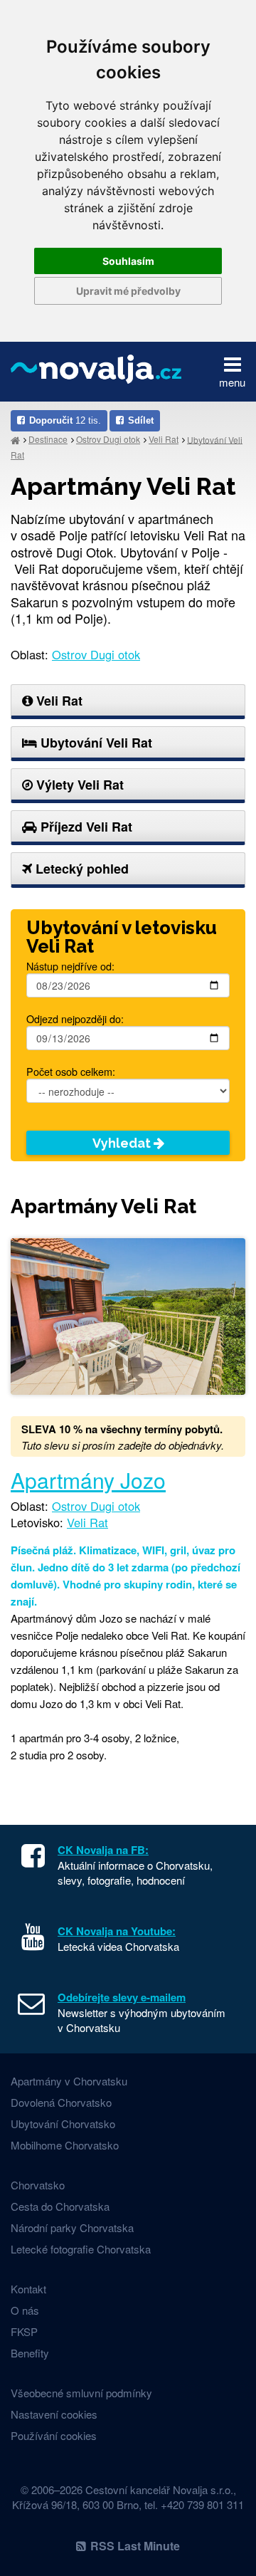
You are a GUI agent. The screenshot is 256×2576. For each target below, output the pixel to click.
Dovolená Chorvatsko (61, 2102)
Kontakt (28, 2289)
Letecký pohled (80, 869)
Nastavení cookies (54, 2414)
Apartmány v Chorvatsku (69, 2081)
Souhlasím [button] (128, 261)
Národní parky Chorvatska (72, 2227)
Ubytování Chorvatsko (63, 2124)
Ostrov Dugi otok (108, 439)
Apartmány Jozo (88, 1480)
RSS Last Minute (135, 2546)
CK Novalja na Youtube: (117, 1931)
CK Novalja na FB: (103, 1850)
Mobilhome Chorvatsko (65, 2145)
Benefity (30, 2353)
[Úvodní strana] (15, 440)
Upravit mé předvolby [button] (128, 291)
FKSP (24, 2331)
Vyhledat (123, 1143)
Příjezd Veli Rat (85, 827)
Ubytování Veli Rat (95, 743)
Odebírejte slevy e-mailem (122, 1997)
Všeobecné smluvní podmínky (81, 2393)
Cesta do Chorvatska (60, 2206)
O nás (25, 2310)
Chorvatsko (38, 2185)
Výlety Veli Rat (78, 785)
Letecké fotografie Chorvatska (81, 2249)
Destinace (48, 439)
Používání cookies (54, 2435)
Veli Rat (164, 439)
